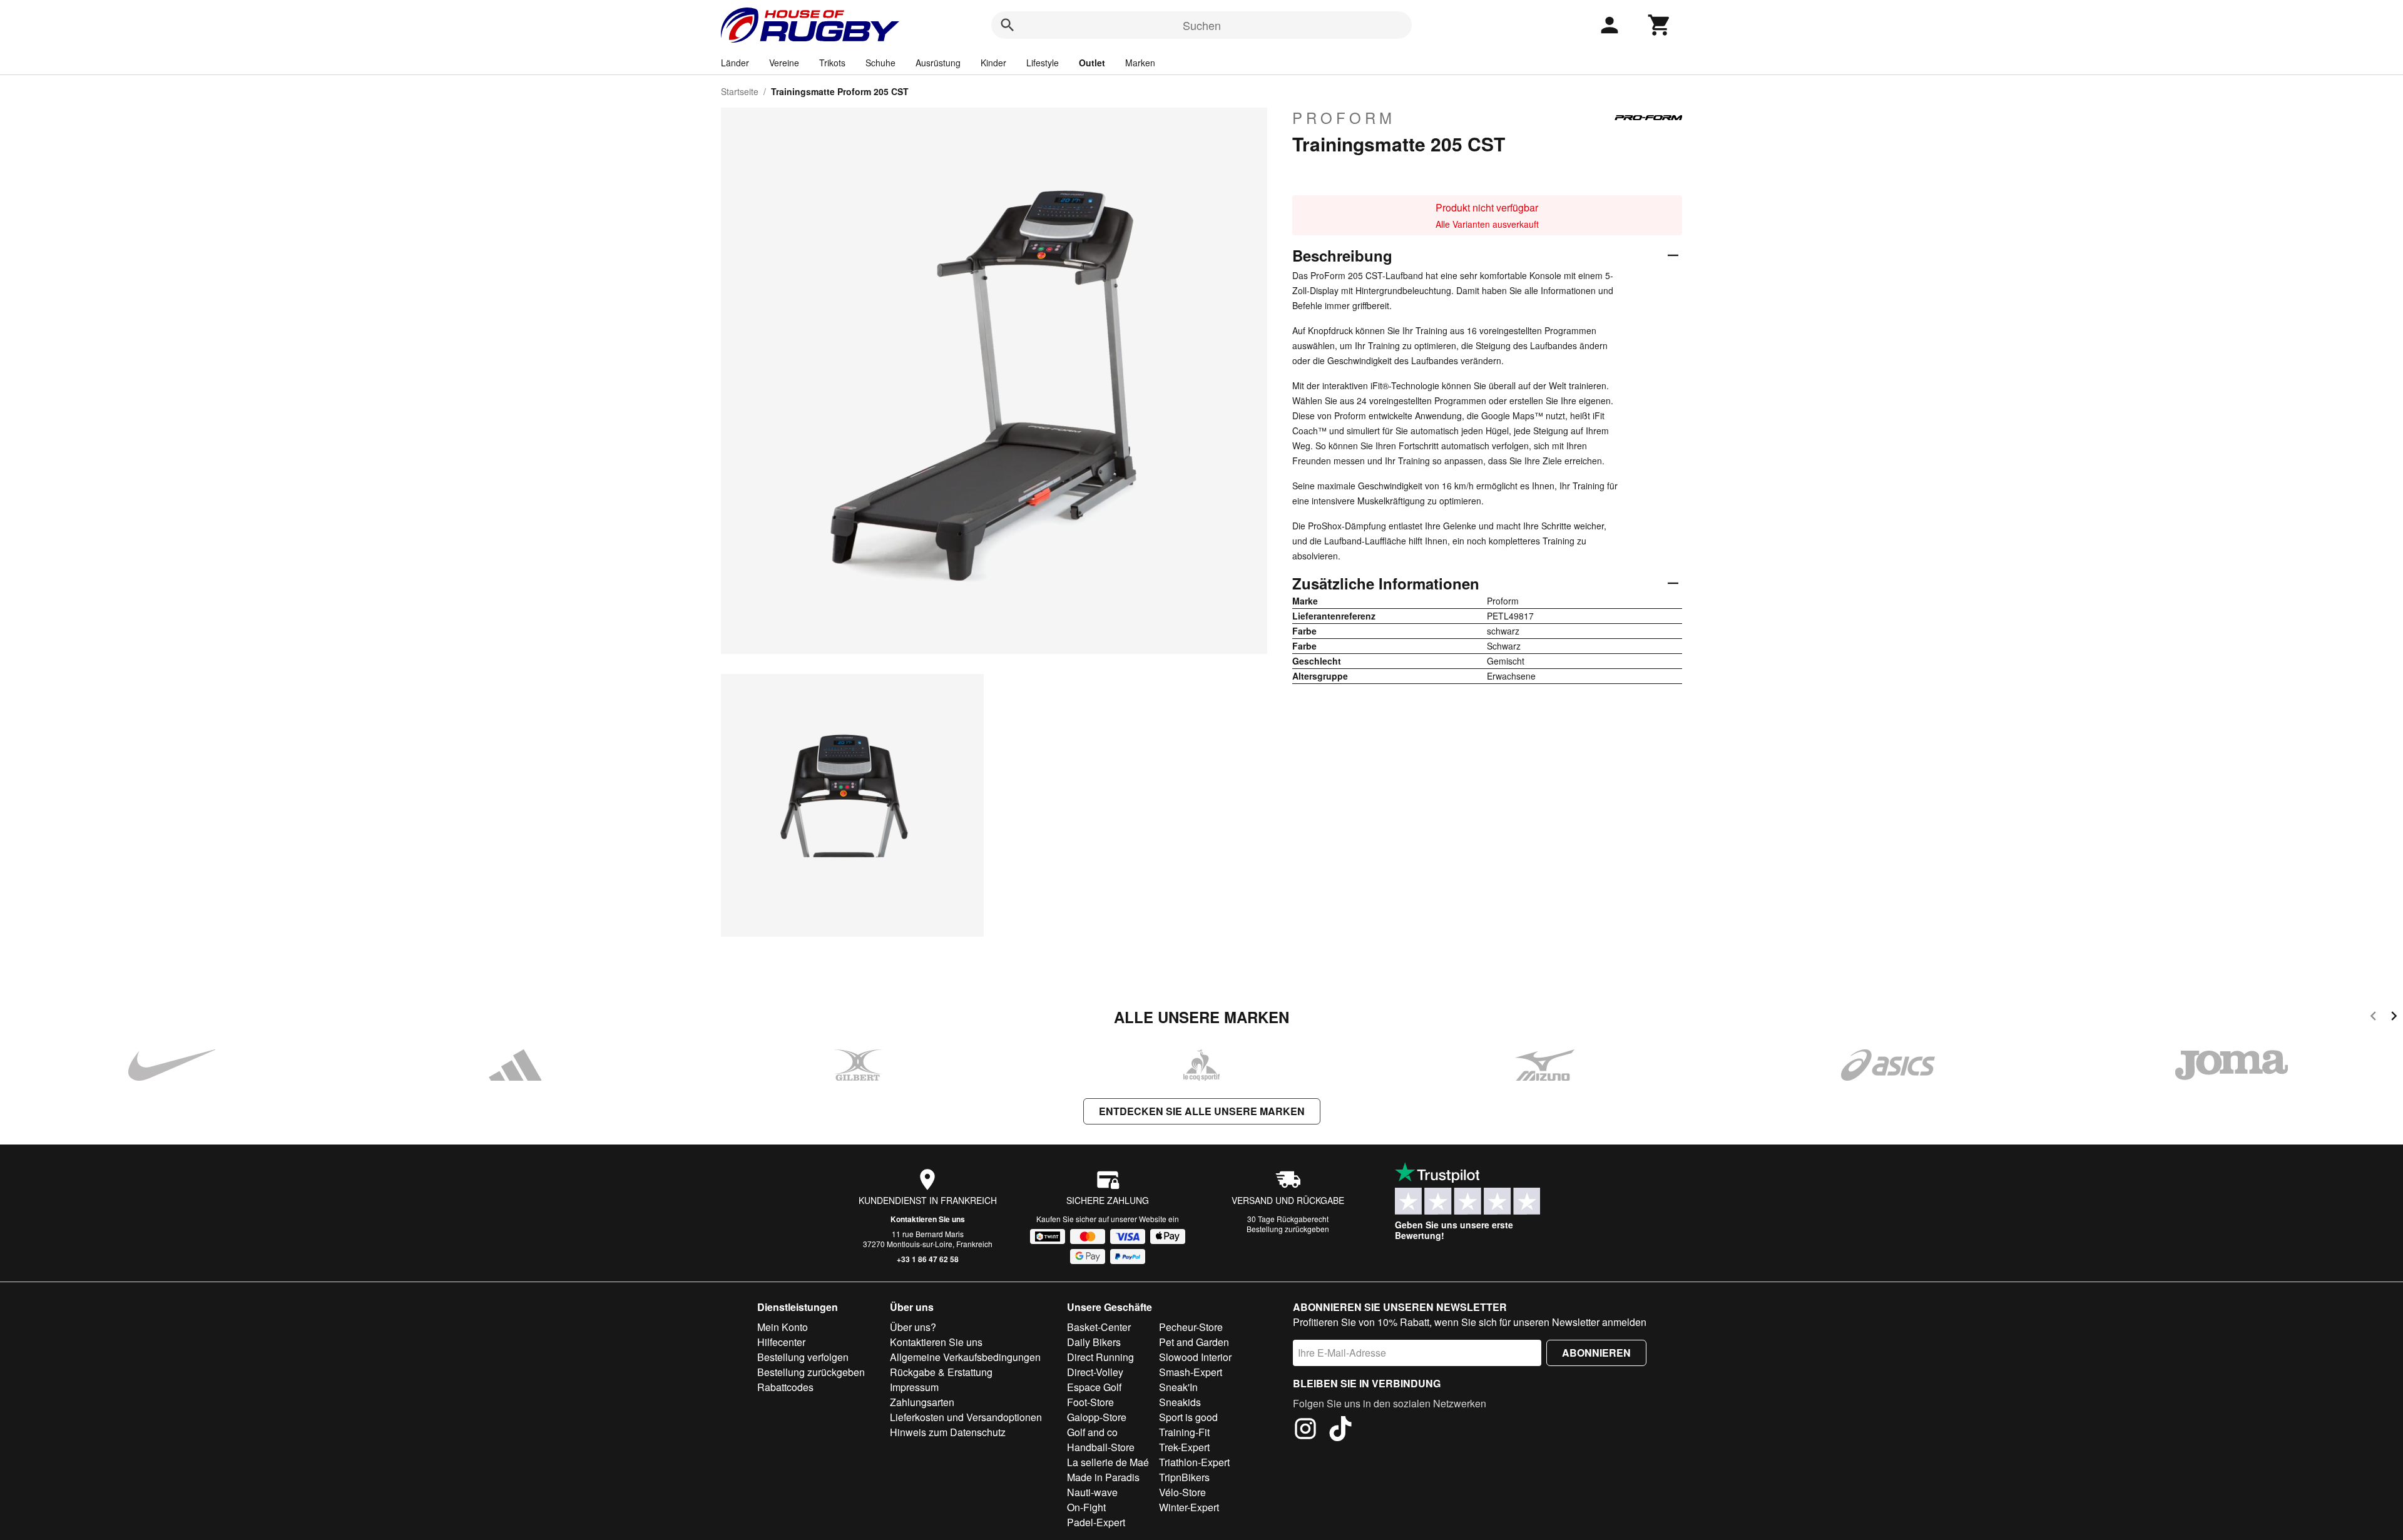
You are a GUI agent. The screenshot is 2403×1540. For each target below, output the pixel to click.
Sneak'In (1178, 1387)
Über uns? (913, 1327)
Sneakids (1180, 1402)
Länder (735, 63)
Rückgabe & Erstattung (941, 1372)
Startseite (740, 91)
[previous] (2373, 1018)
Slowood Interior (1195, 1357)
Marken (1140, 63)
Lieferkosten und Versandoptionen (966, 1417)
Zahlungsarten (922, 1402)
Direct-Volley (1095, 1372)
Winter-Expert (1189, 1507)
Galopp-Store (1097, 1417)
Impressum (914, 1387)
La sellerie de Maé (1108, 1462)
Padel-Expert (1096, 1522)
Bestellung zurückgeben (1288, 1229)
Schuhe (880, 63)
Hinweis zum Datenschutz (948, 1432)
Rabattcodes (785, 1387)
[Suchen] (1008, 25)
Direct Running (1100, 1357)
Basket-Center (1099, 1327)
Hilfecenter (781, 1342)
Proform (1344, 118)
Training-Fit (1184, 1432)
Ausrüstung (938, 63)
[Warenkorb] (1660, 25)
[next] (2394, 1018)
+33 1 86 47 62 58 (928, 1259)
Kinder (993, 63)
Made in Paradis (1103, 1477)
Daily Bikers (1094, 1342)
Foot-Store (1090, 1402)
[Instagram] (1305, 1430)
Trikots (832, 63)
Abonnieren (1596, 1353)
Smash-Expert (1191, 1372)
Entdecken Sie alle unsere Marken (1202, 1111)
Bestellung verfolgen (803, 1357)
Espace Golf (1094, 1387)
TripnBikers (1184, 1477)
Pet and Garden (1194, 1342)
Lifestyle (1043, 63)
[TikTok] (1340, 1430)
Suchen (1202, 25)
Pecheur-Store (1191, 1327)
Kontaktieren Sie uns (928, 1219)
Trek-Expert (1184, 1447)
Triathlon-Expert (1194, 1462)
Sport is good (1188, 1417)
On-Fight (1086, 1507)
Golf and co (1092, 1432)
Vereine (784, 63)
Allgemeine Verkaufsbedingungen (965, 1357)
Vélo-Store (1182, 1492)
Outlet (1092, 63)
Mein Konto (783, 1327)
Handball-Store (1101, 1447)
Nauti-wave (1092, 1492)
